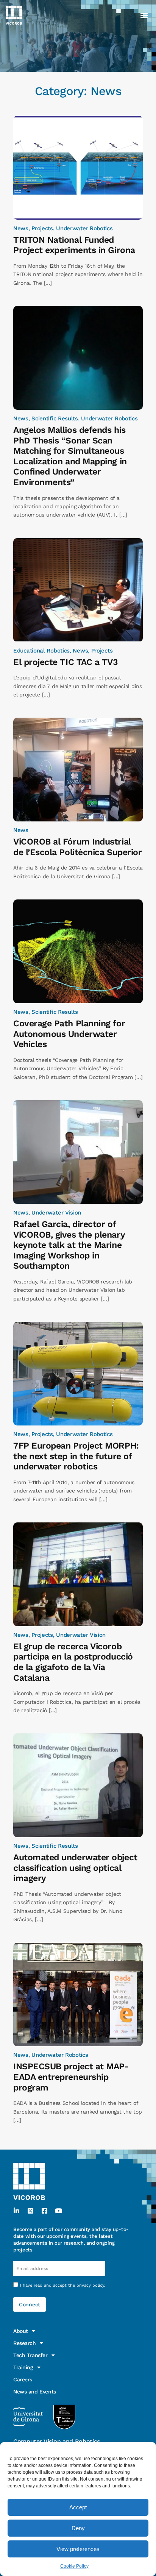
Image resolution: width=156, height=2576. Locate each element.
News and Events (35, 2392)
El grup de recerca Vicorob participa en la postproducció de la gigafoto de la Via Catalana (73, 1662)
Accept (78, 2507)
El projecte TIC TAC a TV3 (66, 662)
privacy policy (90, 2285)
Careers (23, 2379)
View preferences (78, 2549)
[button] (144, 15)
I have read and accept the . (63, 2285)
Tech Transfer (30, 2355)
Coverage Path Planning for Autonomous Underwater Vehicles (69, 1034)
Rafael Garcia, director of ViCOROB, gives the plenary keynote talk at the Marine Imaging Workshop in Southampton (69, 1245)
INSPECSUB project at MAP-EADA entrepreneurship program (71, 2077)
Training (23, 2367)
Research (25, 2343)
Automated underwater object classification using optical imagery (75, 1868)
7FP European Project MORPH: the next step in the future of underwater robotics (76, 1456)
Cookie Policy (74, 2566)
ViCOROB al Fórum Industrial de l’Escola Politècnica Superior (77, 847)
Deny (78, 2528)
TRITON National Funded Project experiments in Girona (74, 245)
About (21, 2331)
